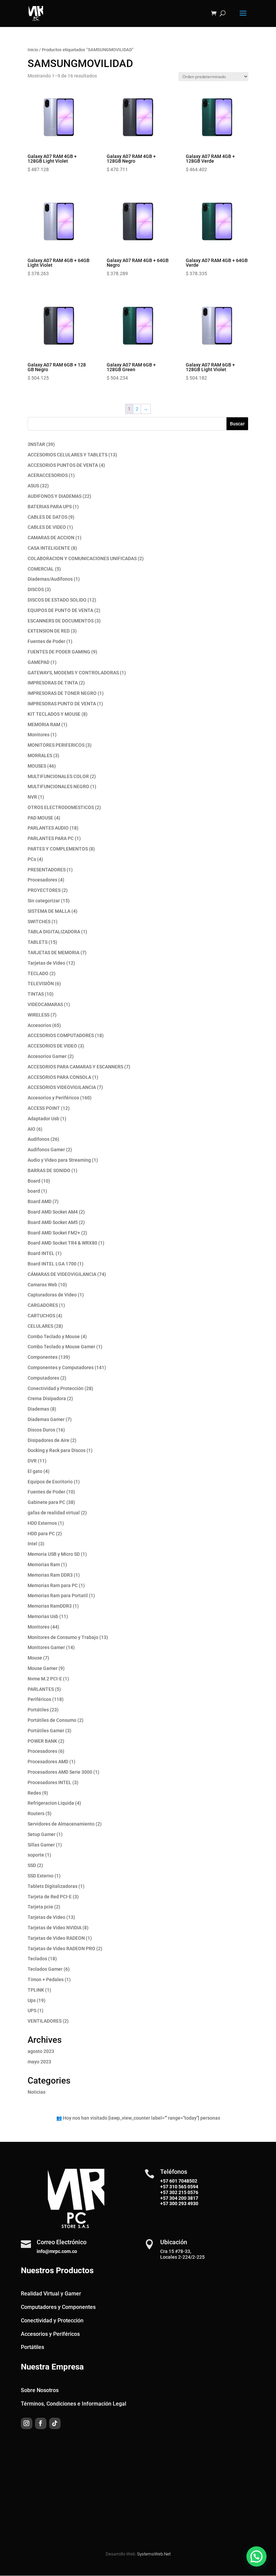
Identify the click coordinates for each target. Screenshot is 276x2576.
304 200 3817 (183, 2198)
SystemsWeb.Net (154, 2554)
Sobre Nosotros (40, 2390)
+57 (164, 2187)
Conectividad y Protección (52, 2321)
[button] (256, 2556)
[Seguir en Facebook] (41, 2423)
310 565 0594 (183, 2187)
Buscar (237, 424)
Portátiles (32, 2347)
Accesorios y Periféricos (50, 2334)
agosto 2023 (41, 2051)
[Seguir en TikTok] (55, 2423)
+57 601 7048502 (179, 2181)
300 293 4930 (183, 2203)
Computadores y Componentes (58, 2307)
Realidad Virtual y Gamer (51, 2294)
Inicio (33, 50)
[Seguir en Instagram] (27, 2423)
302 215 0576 (183, 2192)
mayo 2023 (39, 2062)
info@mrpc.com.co (57, 2251)
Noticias (37, 2092)
